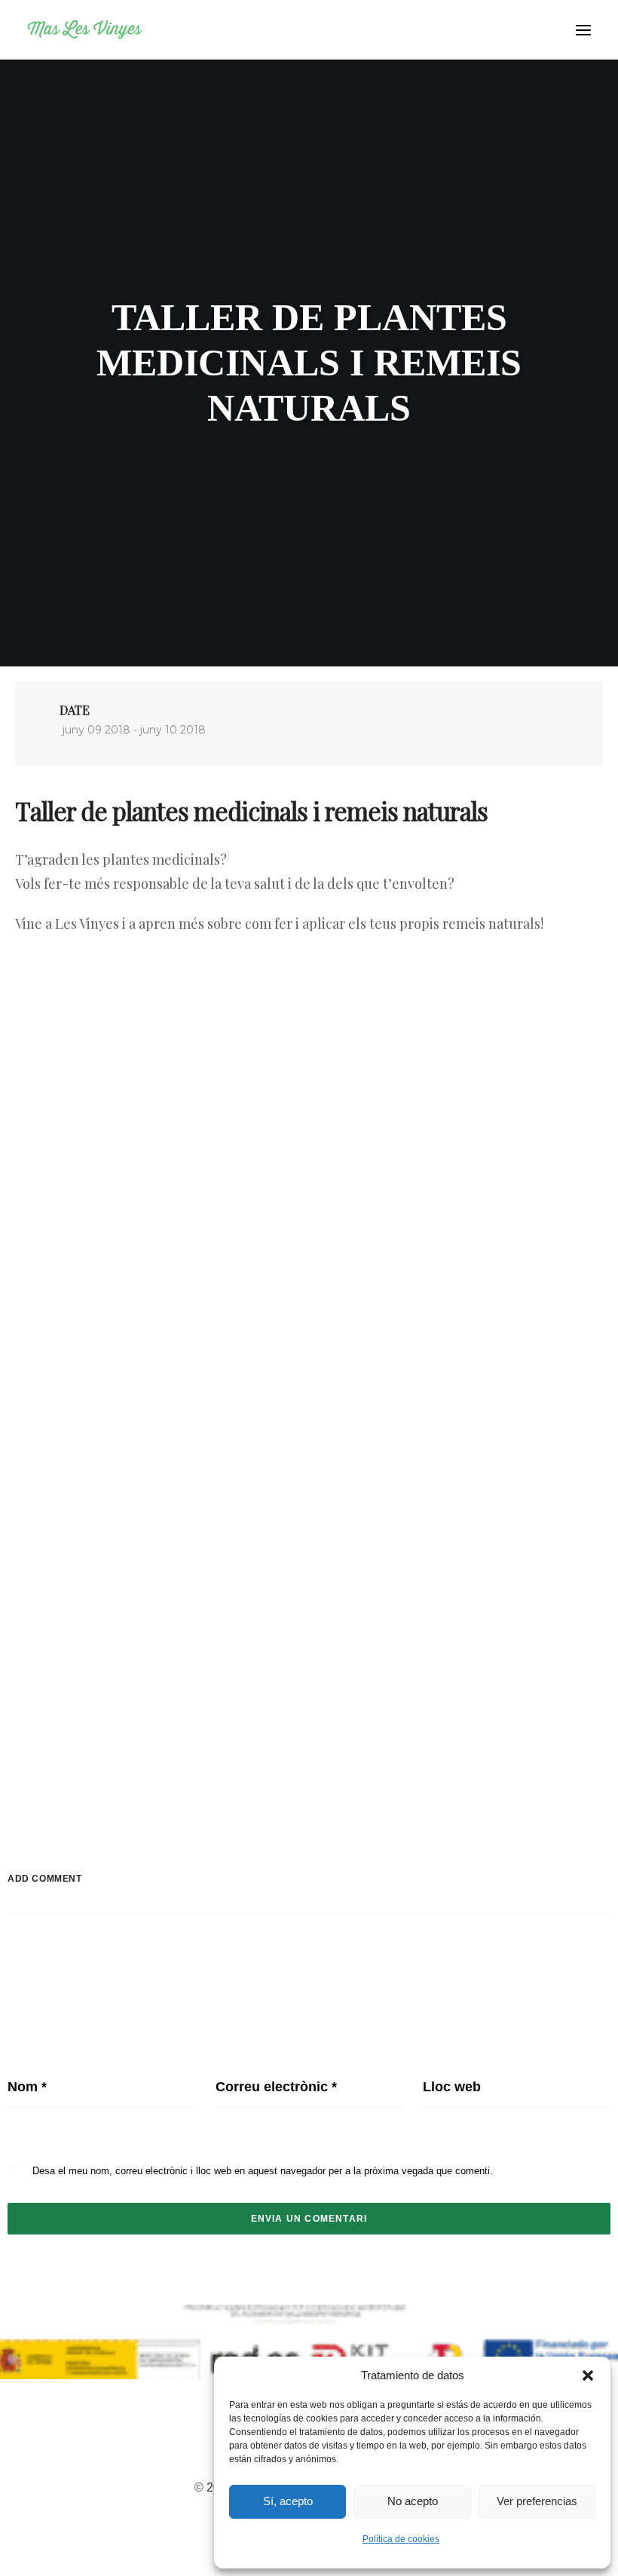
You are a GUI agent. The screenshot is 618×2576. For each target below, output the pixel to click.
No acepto (413, 2501)
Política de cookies (401, 2539)
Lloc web (452, 2087)
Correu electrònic (276, 2087)
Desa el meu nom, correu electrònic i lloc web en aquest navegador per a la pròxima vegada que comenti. (263, 2171)
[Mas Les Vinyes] (85, 30)
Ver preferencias (537, 2501)
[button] (588, 2375)
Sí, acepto (288, 2501)
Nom (27, 2087)
